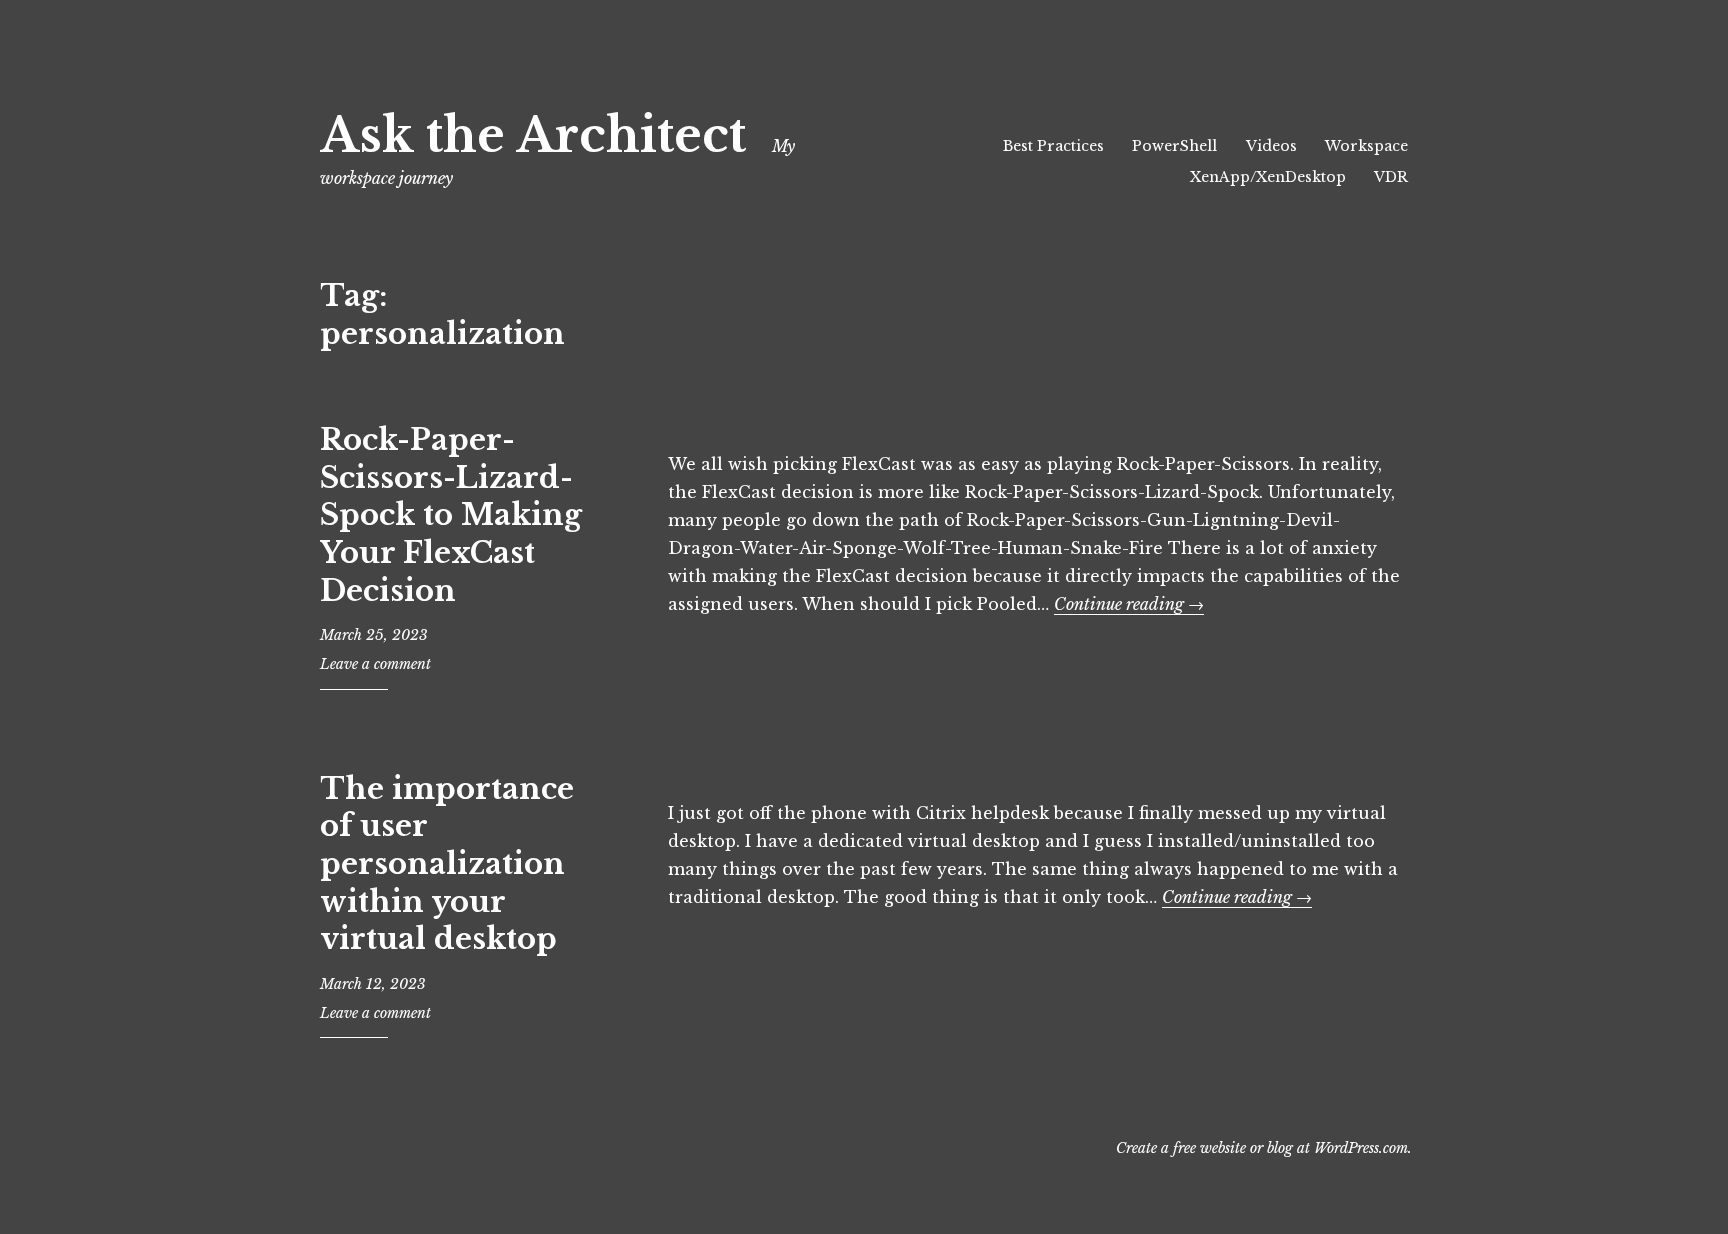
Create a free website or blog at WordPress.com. (1264, 1148)
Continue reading (1129, 604)
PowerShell (1174, 146)
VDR (1391, 177)
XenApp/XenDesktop (1268, 177)
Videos (1271, 146)
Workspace (1366, 146)
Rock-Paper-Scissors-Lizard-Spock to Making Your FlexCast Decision (451, 515)
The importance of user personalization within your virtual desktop (447, 864)
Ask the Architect (533, 135)
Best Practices (1053, 146)
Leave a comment (375, 664)
